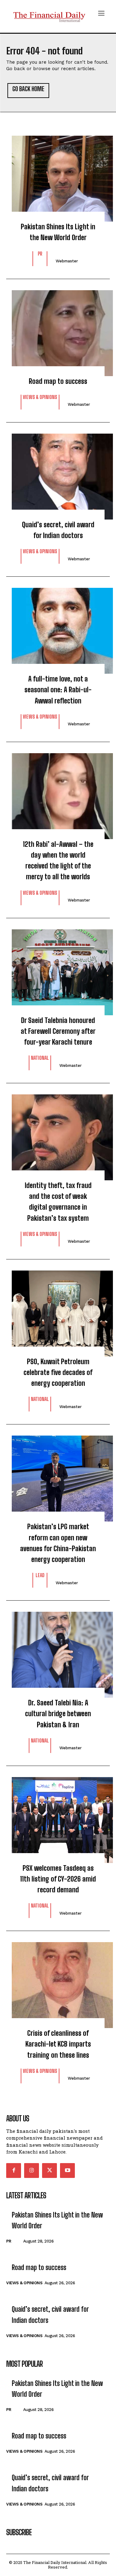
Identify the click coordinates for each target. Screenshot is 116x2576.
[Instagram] (32, 2171)
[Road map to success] (58, 330)
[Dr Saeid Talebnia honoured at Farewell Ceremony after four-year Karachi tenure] (58, 969)
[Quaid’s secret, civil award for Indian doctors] (58, 473)
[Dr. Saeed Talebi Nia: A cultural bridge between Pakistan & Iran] (58, 1652)
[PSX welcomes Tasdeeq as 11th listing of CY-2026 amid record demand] (58, 1817)
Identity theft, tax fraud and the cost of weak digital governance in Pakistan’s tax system (58, 1202)
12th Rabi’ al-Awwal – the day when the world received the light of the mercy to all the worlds (58, 861)
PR (40, 254)
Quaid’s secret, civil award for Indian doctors (58, 530)
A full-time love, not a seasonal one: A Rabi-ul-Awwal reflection (58, 690)
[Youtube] (67, 2171)
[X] (49, 2171)
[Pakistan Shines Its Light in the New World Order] (58, 176)
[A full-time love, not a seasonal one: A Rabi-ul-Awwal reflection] (58, 628)
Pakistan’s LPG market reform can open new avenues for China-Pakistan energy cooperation (58, 1543)
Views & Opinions (40, 397)
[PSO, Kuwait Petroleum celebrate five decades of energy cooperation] (58, 1310)
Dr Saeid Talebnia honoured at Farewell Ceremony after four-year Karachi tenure (58, 1031)
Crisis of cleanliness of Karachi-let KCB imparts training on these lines (58, 2044)
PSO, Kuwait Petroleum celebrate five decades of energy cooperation (58, 1372)
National (40, 1058)
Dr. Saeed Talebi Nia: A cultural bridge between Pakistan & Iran (58, 1714)
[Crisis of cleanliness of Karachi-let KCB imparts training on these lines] (58, 1982)
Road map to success (58, 381)
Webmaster (67, 261)
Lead (40, 1575)
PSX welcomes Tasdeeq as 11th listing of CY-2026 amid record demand (58, 1879)
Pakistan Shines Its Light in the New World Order (58, 232)
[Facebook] (14, 2171)
